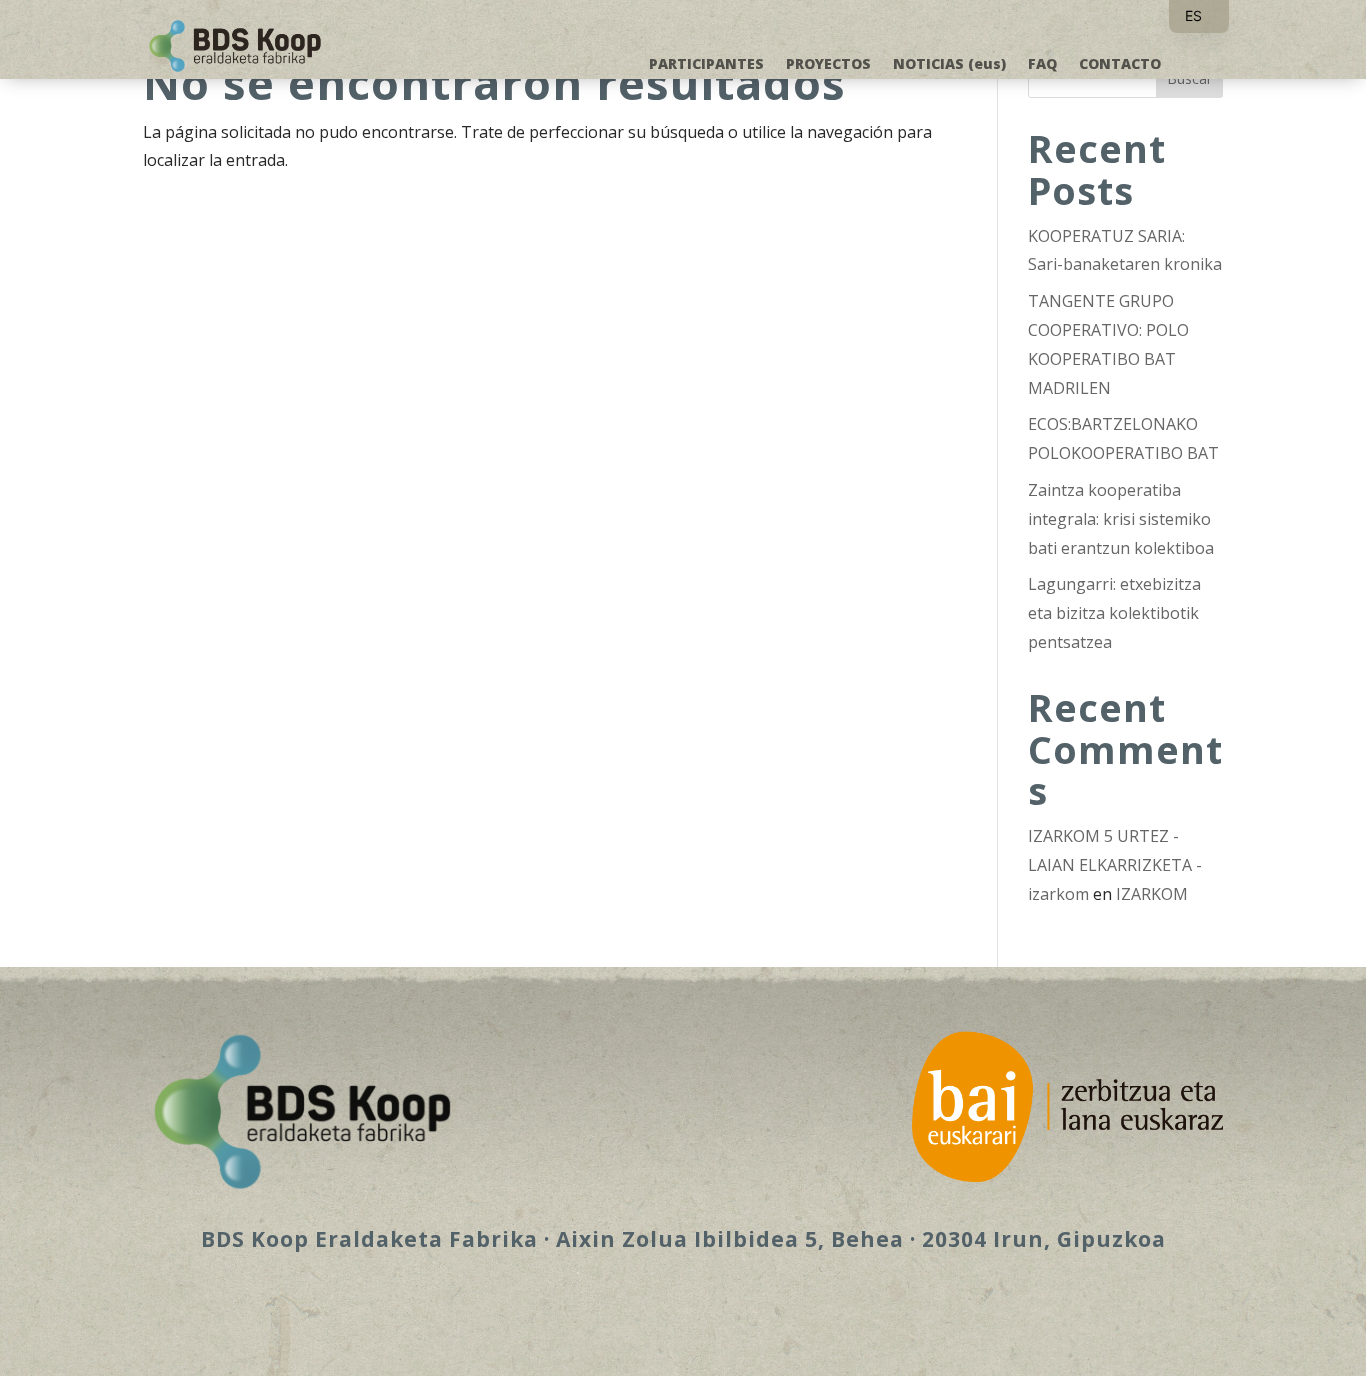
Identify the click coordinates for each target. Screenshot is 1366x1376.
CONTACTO (1120, 65)
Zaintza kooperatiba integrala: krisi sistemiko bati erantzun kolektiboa (1121, 519)
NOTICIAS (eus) (949, 65)
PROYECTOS (828, 65)
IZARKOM (1152, 894)
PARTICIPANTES (706, 65)
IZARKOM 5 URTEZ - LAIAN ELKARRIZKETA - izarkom (1115, 865)
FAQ (1042, 65)
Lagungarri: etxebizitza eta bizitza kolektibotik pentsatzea (1114, 613)
